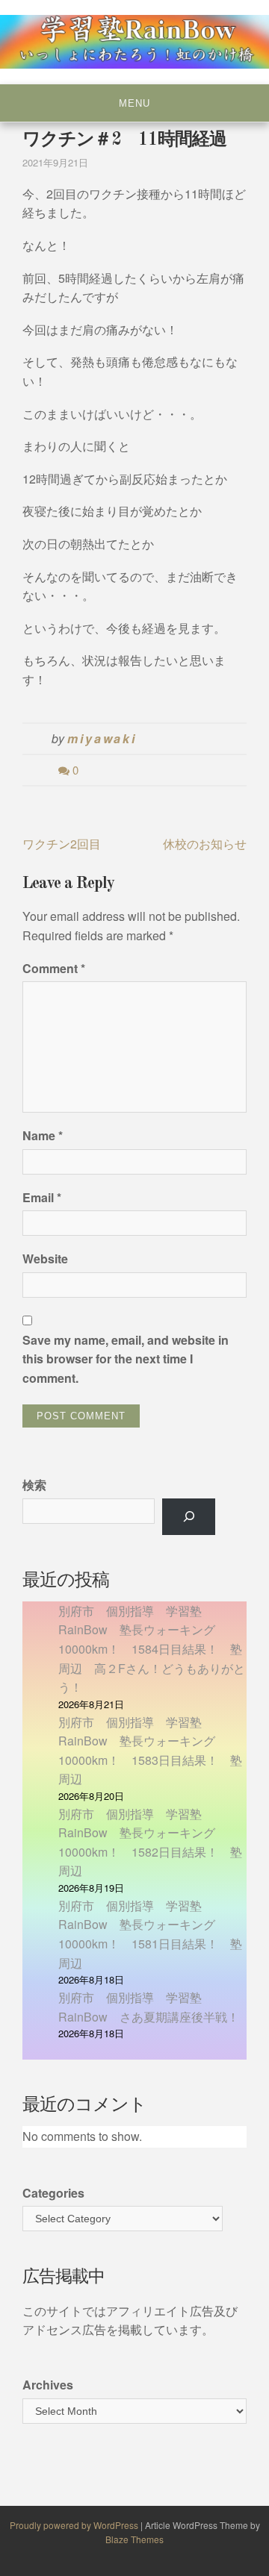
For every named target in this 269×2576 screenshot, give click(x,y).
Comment (54, 968)
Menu (134, 103)
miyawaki (102, 738)
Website (45, 1259)
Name (43, 1135)
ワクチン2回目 (62, 844)
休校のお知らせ (205, 844)
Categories (53, 2193)
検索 (34, 1485)
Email (42, 1197)
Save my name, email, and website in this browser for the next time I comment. (126, 1359)
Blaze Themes (134, 2539)
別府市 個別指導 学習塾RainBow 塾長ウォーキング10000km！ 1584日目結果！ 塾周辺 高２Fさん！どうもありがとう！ (152, 1649)
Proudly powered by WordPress (75, 2525)
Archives (48, 2385)
